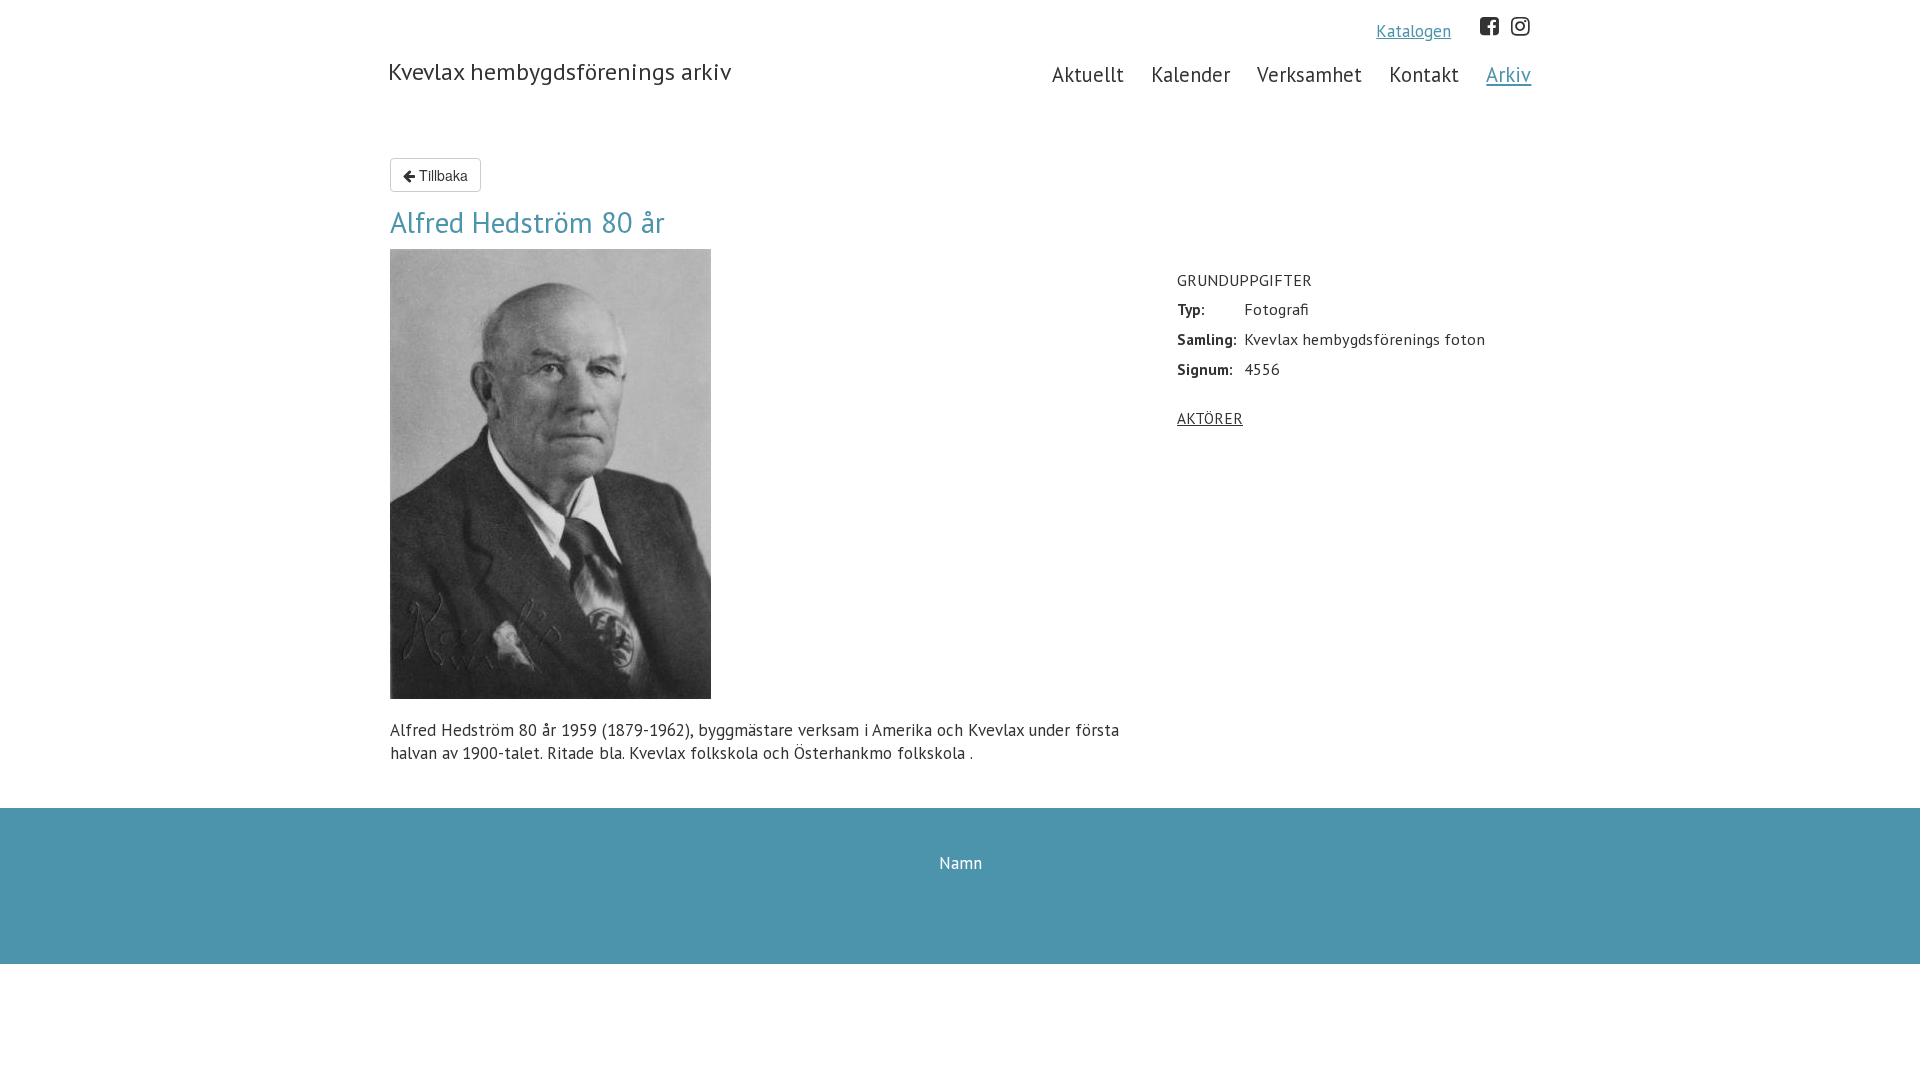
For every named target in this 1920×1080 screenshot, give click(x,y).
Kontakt (1424, 74)
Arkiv (1508, 74)
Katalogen (1413, 31)
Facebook (1489, 26)
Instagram (1520, 26)
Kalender (1190, 74)
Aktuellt (1088, 74)
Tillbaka (441, 175)
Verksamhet (1309, 74)
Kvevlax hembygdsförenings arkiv (559, 71)
